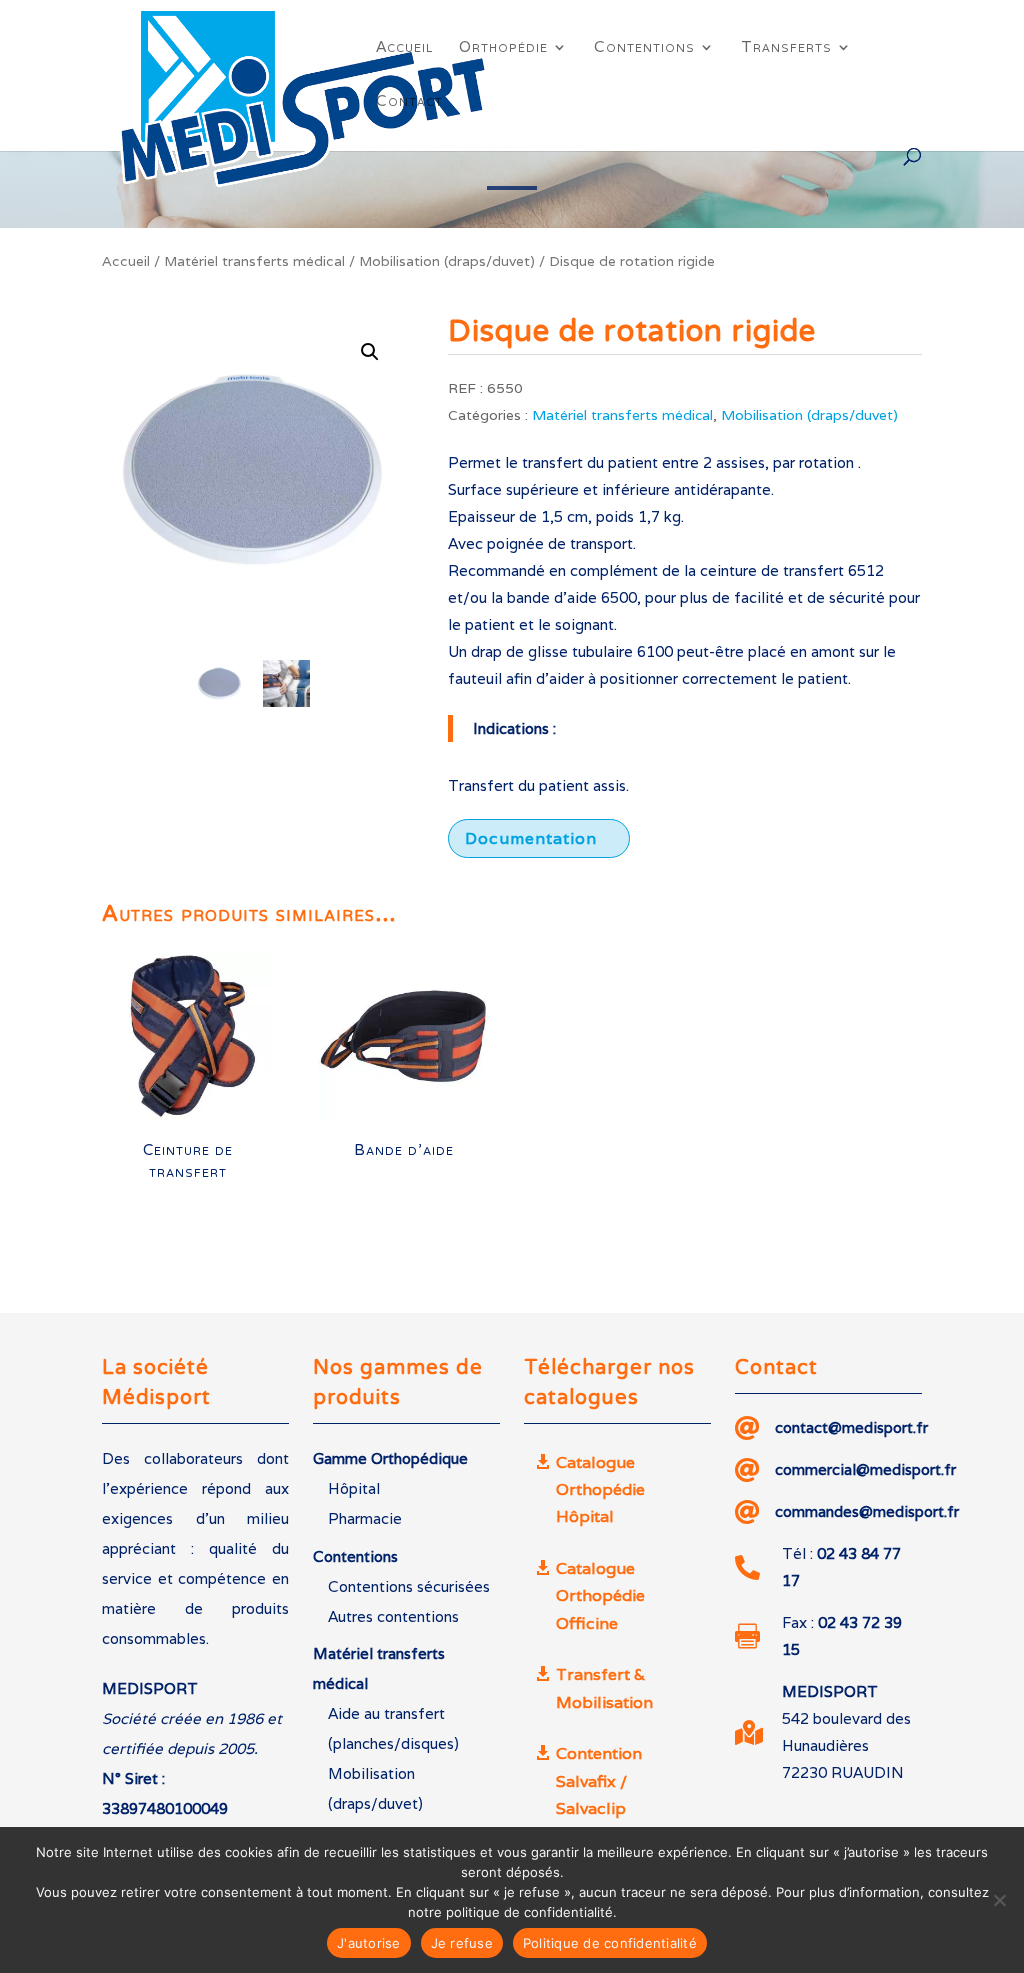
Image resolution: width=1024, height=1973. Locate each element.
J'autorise (369, 1943)
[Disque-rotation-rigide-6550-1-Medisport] (252, 469)
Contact (409, 102)
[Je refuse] (999, 1900)
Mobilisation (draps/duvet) (447, 261)
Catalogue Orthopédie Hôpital (600, 1489)
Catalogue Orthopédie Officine (600, 1595)
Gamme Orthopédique (390, 1458)
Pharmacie (365, 1518)
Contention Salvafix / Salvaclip (599, 1780)
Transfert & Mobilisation (604, 1688)
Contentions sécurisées (409, 1586)
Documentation (531, 838)
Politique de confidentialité (610, 1943)
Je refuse (462, 1943)
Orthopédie (503, 48)
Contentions (644, 48)
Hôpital (354, 1488)
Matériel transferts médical (254, 261)
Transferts (786, 48)
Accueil (404, 48)
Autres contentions (393, 1616)
